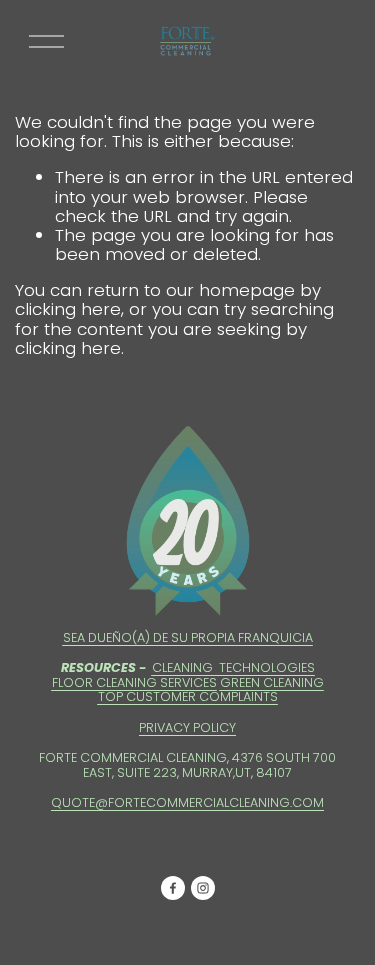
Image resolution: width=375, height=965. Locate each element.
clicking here (68, 309)
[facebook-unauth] (173, 888)
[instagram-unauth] (203, 888)
